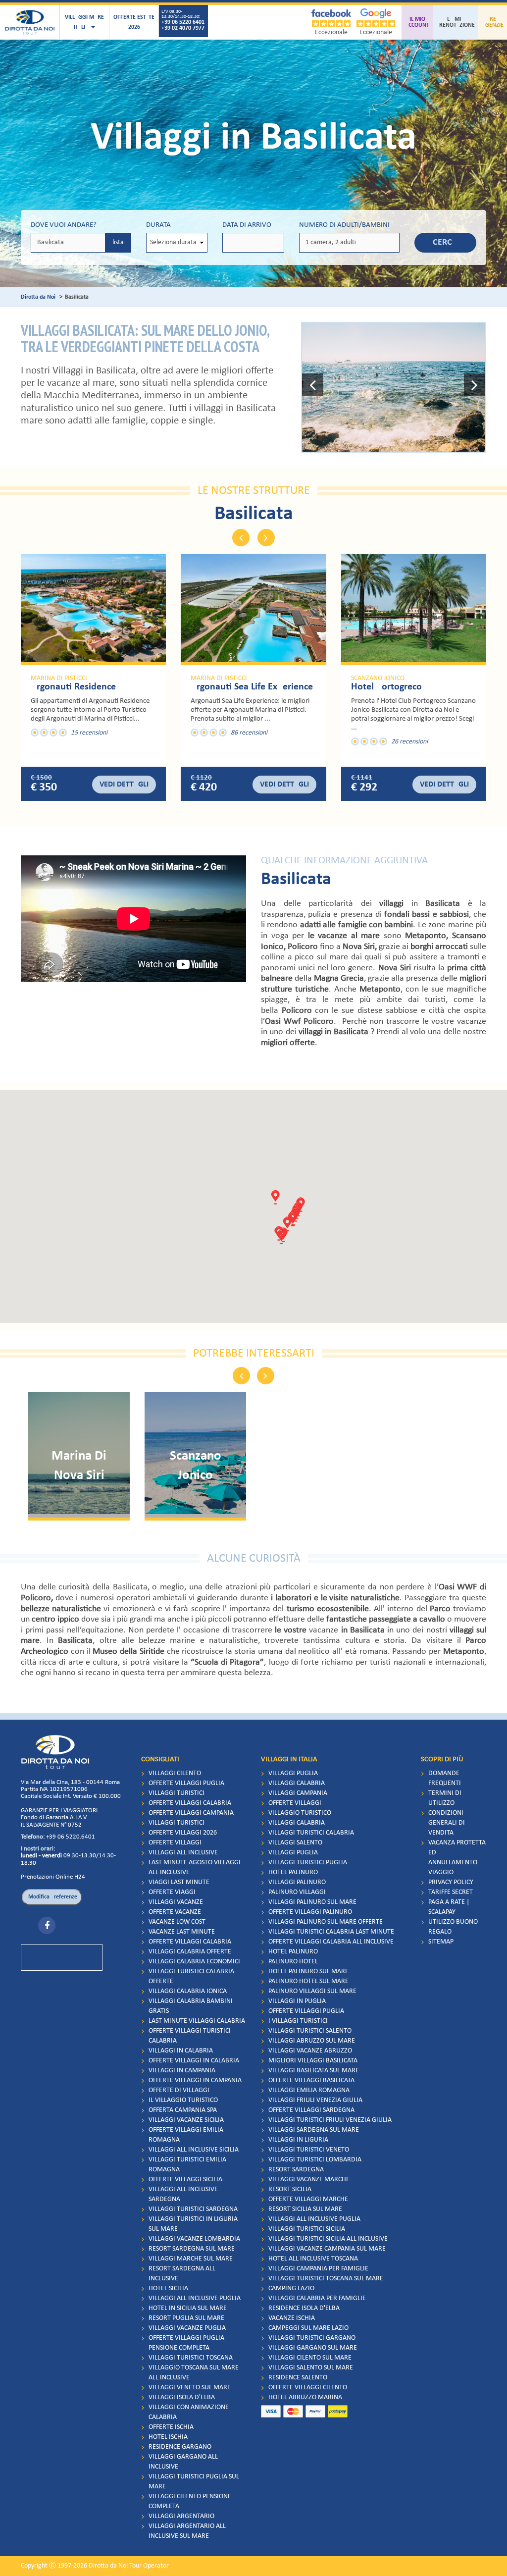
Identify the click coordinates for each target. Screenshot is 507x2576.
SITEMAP (441, 1942)
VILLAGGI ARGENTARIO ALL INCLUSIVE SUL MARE (187, 2531)
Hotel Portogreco (386, 687)
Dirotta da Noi (38, 297)
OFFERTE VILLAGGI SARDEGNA (311, 2110)
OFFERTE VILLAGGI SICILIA (185, 2180)
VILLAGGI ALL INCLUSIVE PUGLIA (195, 2298)
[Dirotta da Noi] (30, 22)
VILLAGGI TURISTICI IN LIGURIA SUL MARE (193, 2224)
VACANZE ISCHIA (292, 2318)
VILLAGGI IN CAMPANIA (182, 2071)
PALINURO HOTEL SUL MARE (308, 1981)
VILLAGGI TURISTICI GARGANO (312, 2338)
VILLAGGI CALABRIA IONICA (188, 1991)
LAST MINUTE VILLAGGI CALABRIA (197, 2021)
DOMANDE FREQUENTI (445, 1778)
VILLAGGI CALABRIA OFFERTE (190, 1952)
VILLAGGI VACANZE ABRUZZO (310, 2051)
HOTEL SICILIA (168, 2288)
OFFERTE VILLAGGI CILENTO (308, 2388)
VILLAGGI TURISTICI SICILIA (307, 2229)
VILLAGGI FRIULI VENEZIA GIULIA (315, 2100)
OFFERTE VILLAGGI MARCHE (308, 2199)
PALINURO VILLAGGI (297, 1892)
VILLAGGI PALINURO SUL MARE (312, 1902)
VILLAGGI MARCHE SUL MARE (191, 2259)
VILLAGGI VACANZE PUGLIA (187, 2328)
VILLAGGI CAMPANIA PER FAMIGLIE (318, 2269)
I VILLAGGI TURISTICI (298, 2021)
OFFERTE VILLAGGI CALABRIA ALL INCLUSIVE (331, 1942)
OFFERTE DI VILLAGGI (179, 2090)
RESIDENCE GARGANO (180, 2447)
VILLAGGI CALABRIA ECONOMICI (194, 1962)
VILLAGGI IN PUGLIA (297, 2001)
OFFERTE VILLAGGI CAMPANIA (191, 1813)
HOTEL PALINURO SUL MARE (308, 1971)
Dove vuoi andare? (64, 225)
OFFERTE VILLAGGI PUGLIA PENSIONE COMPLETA (186, 2343)
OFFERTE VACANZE (175, 1912)
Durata (158, 225)
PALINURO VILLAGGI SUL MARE (312, 1991)
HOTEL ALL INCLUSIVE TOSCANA (313, 2259)
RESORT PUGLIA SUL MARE (186, 2318)
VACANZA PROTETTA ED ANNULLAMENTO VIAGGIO (457, 1858)
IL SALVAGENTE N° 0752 (51, 1825)
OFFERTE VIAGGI (172, 1892)
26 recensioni (409, 742)
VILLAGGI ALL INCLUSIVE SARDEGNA (183, 2194)
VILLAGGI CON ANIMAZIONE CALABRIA (189, 2412)
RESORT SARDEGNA (296, 2170)
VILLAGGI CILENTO (175, 1773)
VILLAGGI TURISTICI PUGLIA (308, 1863)
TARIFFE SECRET (451, 1892)
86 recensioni (249, 733)
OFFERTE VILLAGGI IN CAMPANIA (195, 2080)
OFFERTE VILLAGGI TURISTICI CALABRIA (190, 2036)
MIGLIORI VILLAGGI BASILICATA (313, 2061)
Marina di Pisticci (59, 679)
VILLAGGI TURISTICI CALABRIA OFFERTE (191, 1976)
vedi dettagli (124, 785)
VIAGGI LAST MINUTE (179, 1882)
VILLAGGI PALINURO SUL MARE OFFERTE (326, 1922)
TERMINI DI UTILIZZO (445, 1798)
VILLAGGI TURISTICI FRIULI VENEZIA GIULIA (330, 2120)
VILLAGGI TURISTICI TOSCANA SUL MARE (326, 2279)
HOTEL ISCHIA (168, 2437)
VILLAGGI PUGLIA (293, 1773)
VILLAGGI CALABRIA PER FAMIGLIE (317, 2298)
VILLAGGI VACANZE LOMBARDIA (194, 2239)
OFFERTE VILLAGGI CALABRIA (190, 1803)
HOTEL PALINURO (293, 1872)
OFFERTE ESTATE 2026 (134, 22)
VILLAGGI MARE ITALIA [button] (84, 22)
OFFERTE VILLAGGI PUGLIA (186, 1783)
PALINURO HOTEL (293, 1962)
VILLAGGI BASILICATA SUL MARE (314, 2071)
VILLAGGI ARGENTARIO (181, 2516)
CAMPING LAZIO (291, 2288)
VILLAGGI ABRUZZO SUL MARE (312, 2041)
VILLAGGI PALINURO (297, 1882)
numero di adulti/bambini (344, 225)
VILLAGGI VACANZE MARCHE (309, 2180)
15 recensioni (89, 733)
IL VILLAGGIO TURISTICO (183, 2100)
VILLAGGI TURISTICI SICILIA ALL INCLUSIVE (328, 2239)
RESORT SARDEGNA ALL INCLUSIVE (182, 2274)
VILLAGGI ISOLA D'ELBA (182, 2397)
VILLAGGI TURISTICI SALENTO (310, 2031)
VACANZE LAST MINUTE (182, 1932)
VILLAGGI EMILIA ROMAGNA (309, 2090)
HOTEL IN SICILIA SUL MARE (188, 2308)
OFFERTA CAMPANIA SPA (183, 2110)
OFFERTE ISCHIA (171, 2427)
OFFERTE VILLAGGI (175, 1843)
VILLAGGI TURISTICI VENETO (309, 2150)
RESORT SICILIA (290, 2189)
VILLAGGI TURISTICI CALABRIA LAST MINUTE (331, 1932)
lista (118, 242)
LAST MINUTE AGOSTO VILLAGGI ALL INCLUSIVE (195, 1867)
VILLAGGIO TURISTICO (300, 1813)
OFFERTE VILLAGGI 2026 (183, 1833)
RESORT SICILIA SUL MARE (305, 2209)
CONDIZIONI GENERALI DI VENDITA (447, 1823)
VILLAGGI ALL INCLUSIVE (183, 1853)
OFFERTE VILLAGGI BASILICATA (311, 2080)
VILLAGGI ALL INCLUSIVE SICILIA (194, 2150)
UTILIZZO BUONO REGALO (453, 1927)
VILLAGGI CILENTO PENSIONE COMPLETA (190, 2501)
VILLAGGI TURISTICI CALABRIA (311, 1833)
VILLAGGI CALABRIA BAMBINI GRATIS (191, 2006)
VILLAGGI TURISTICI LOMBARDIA (315, 2160)
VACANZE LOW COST (177, 1922)
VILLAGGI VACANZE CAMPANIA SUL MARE (327, 2249)
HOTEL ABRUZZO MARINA (305, 2397)
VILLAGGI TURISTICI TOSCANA (191, 2358)
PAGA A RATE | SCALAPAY (449, 1907)
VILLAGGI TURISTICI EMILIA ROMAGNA (187, 2165)
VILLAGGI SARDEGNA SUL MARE (314, 2130)
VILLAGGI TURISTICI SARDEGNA (193, 2209)
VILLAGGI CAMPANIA (298, 1793)
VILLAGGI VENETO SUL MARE (190, 2388)
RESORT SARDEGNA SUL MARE (192, 2249)
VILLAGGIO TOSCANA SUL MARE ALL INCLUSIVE (194, 2373)
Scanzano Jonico (378, 679)
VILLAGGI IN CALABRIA (181, 2051)
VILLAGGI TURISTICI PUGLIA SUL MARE (194, 2482)
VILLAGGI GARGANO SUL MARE (313, 2348)
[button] (313, 387)
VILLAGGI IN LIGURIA (298, 2140)
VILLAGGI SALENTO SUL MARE (311, 2368)
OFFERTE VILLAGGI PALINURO (310, 1912)
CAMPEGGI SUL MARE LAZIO (308, 2328)
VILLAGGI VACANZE (176, 1902)
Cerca (445, 242)
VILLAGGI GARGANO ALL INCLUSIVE (183, 2462)
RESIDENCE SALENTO (298, 2378)
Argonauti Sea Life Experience (252, 687)
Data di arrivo (247, 225)
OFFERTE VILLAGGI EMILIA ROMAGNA (186, 2135)
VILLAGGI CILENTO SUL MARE (310, 2358)
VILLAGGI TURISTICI (177, 1793)
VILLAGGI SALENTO (295, 1843)
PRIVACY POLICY (451, 1882)
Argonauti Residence (73, 687)
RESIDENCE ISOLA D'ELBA (304, 2308)
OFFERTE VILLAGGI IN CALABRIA (194, 2061)
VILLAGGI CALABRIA (297, 1783)
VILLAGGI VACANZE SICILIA (186, 2120)
